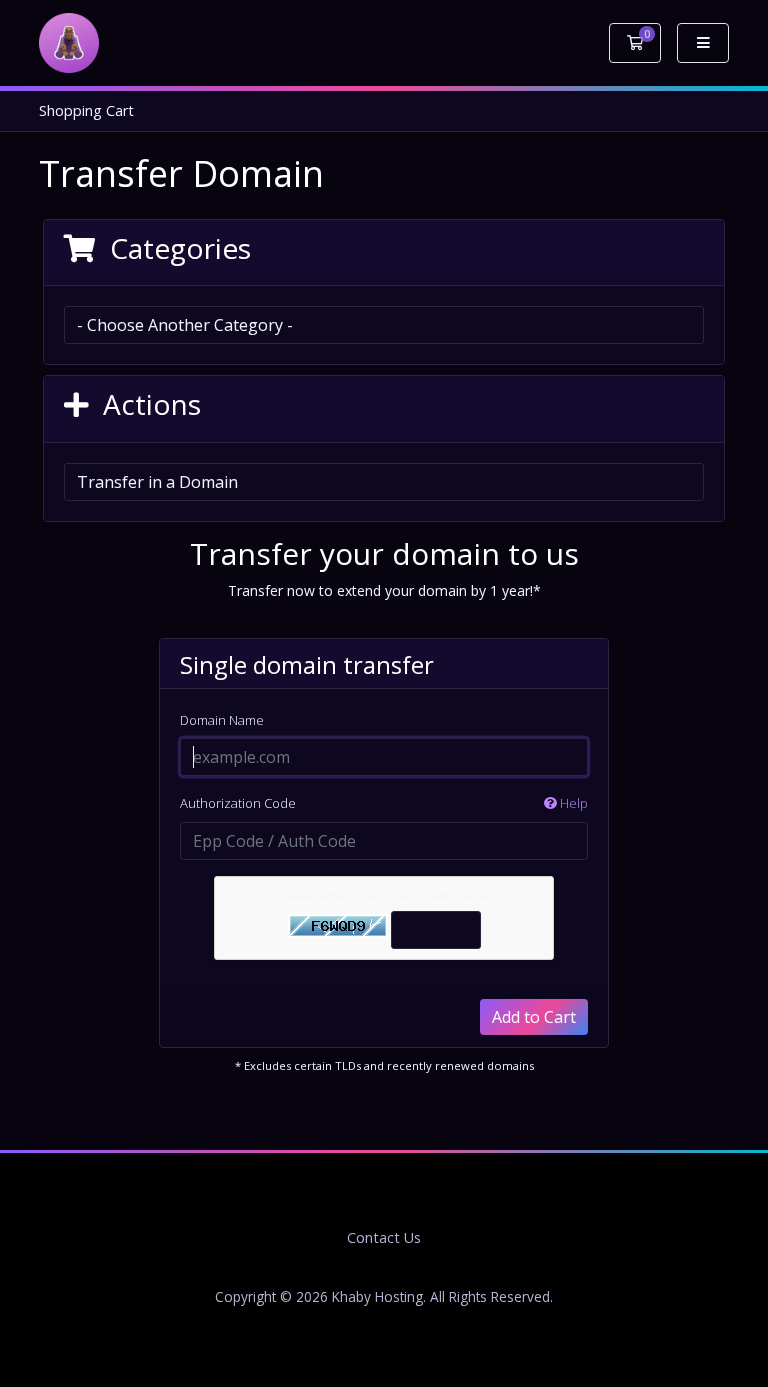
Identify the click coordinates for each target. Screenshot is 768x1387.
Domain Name (222, 720)
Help (572, 803)
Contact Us (384, 1237)
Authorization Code (384, 803)
